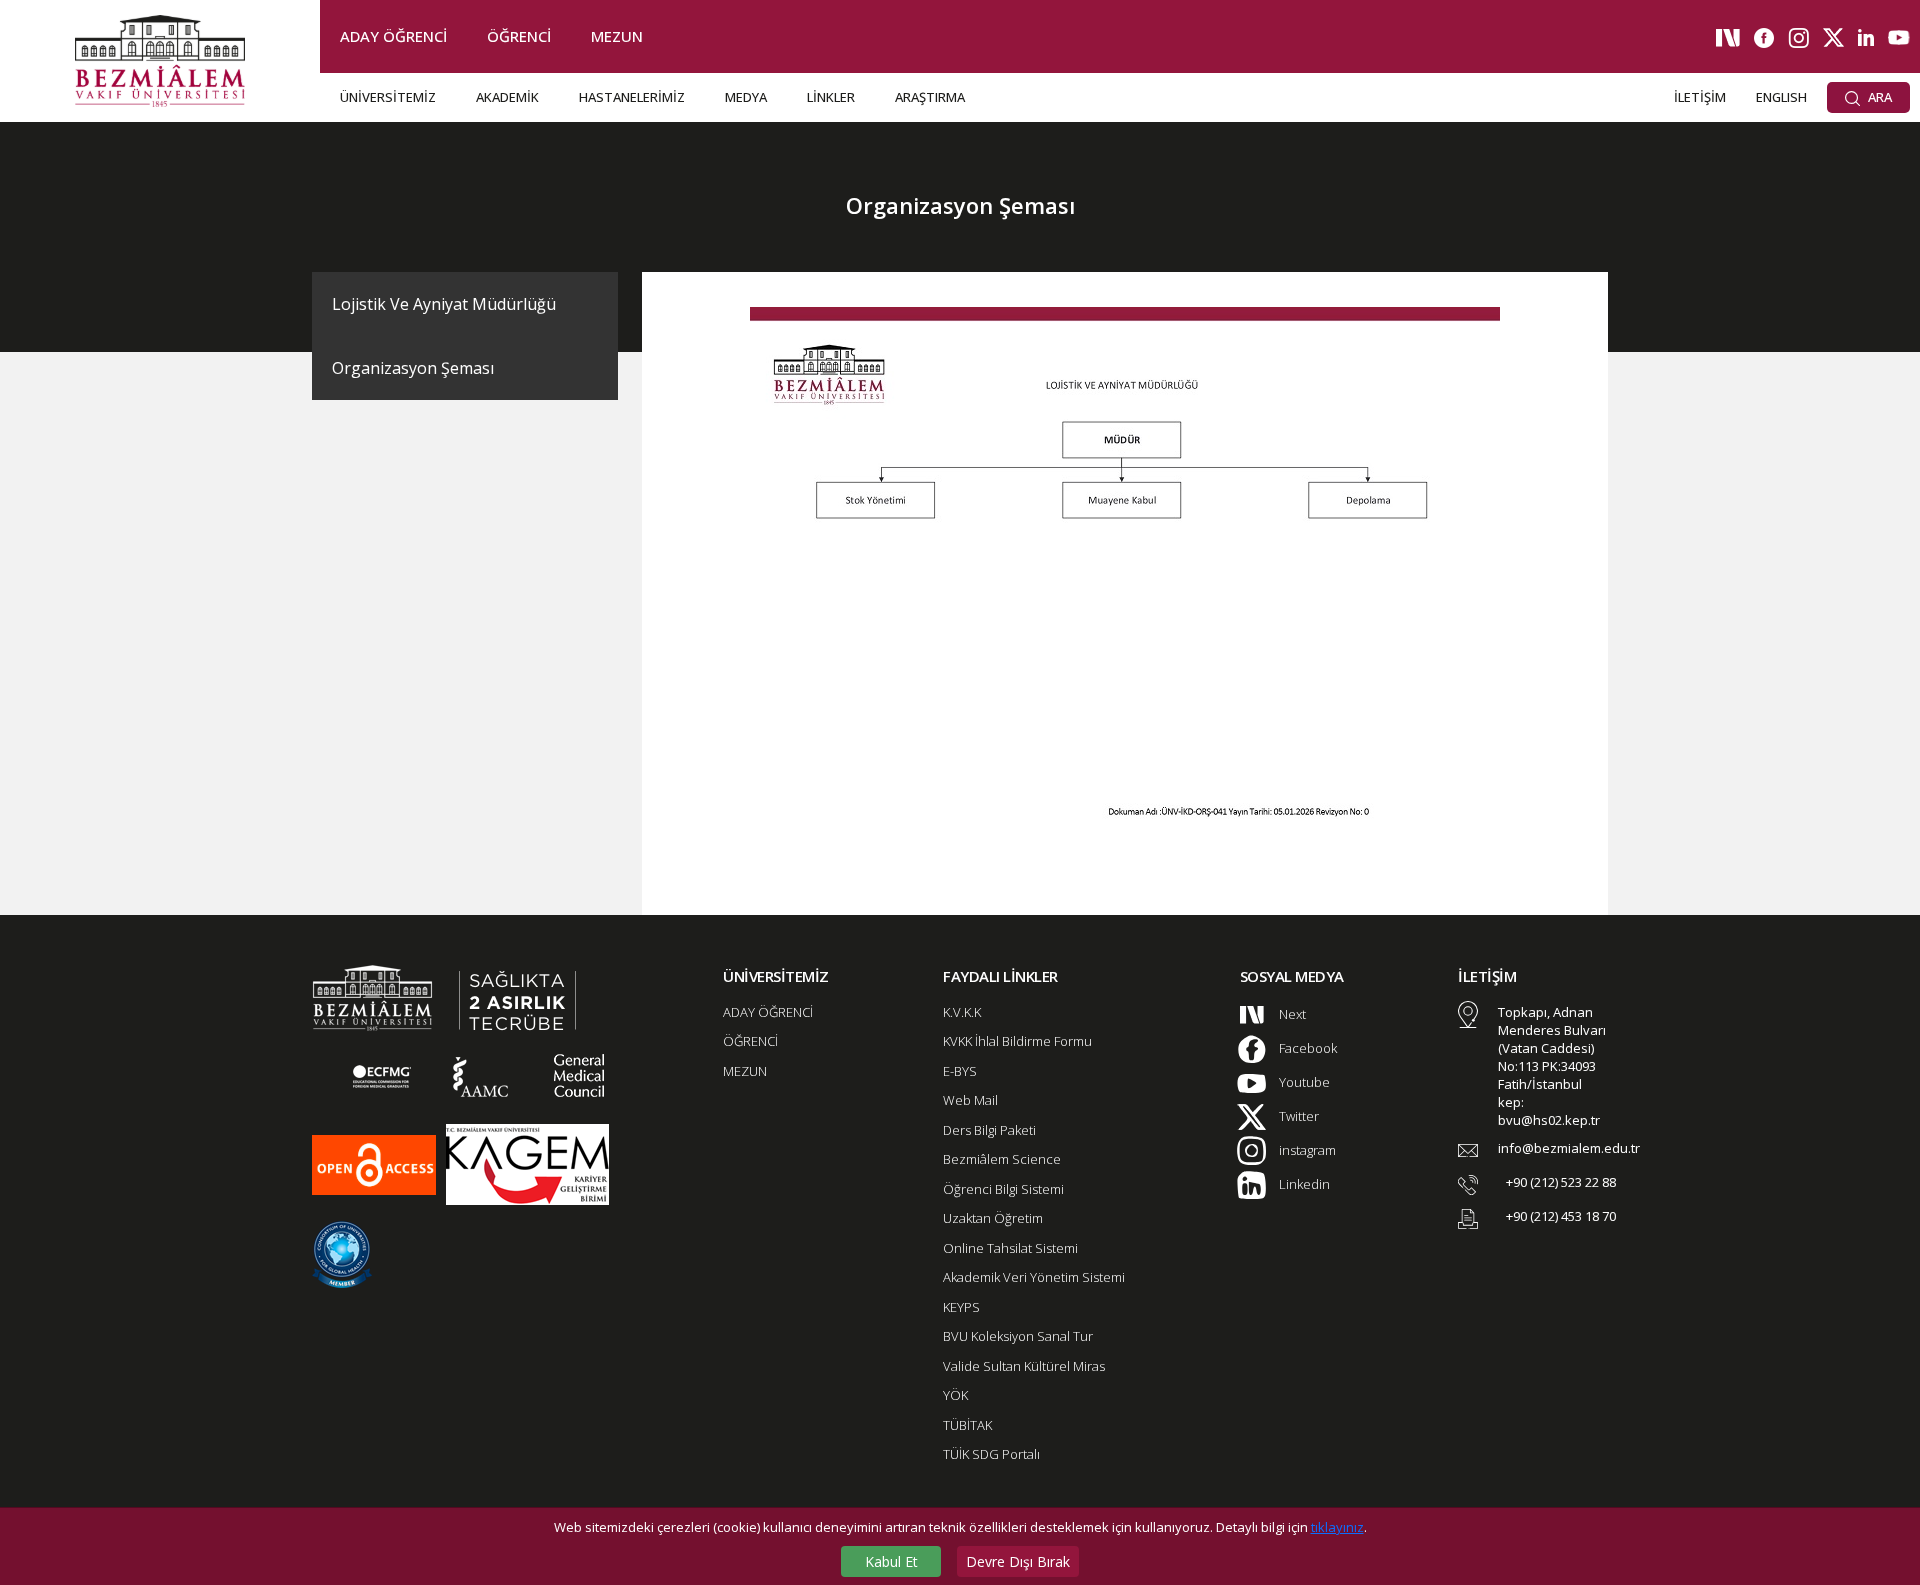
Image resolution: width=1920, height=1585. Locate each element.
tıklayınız (1337, 1527)
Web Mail (970, 1100)
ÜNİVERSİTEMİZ (388, 97)
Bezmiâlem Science (1002, 1159)
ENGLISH (1781, 97)
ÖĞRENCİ (519, 36)
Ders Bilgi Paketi (989, 1130)
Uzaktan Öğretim (993, 1218)
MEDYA (746, 97)
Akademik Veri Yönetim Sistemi (1034, 1277)
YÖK (955, 1395)
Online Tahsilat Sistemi (1010, 1248)
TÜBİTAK (967, 1425)
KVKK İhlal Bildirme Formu (1017, 1041)
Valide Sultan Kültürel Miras (1024, 1366)
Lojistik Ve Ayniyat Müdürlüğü (444, 304)
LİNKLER (831, 97)
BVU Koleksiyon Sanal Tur (1018, 1336)
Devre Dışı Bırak (1018, 1561)
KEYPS (961, 1307)
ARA (1878, 97)
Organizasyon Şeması (413, 368)
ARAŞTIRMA (930, 97)
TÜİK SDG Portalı (991, 1454)
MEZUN (617, 36)
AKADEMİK (507, 97)
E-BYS (960, 1071)
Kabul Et (891, 1561)
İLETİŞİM (1700, 97)
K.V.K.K (962, 1012)
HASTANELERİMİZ (632, 97)
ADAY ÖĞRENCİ (393, 36)
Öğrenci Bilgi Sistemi (1003, 1189)
